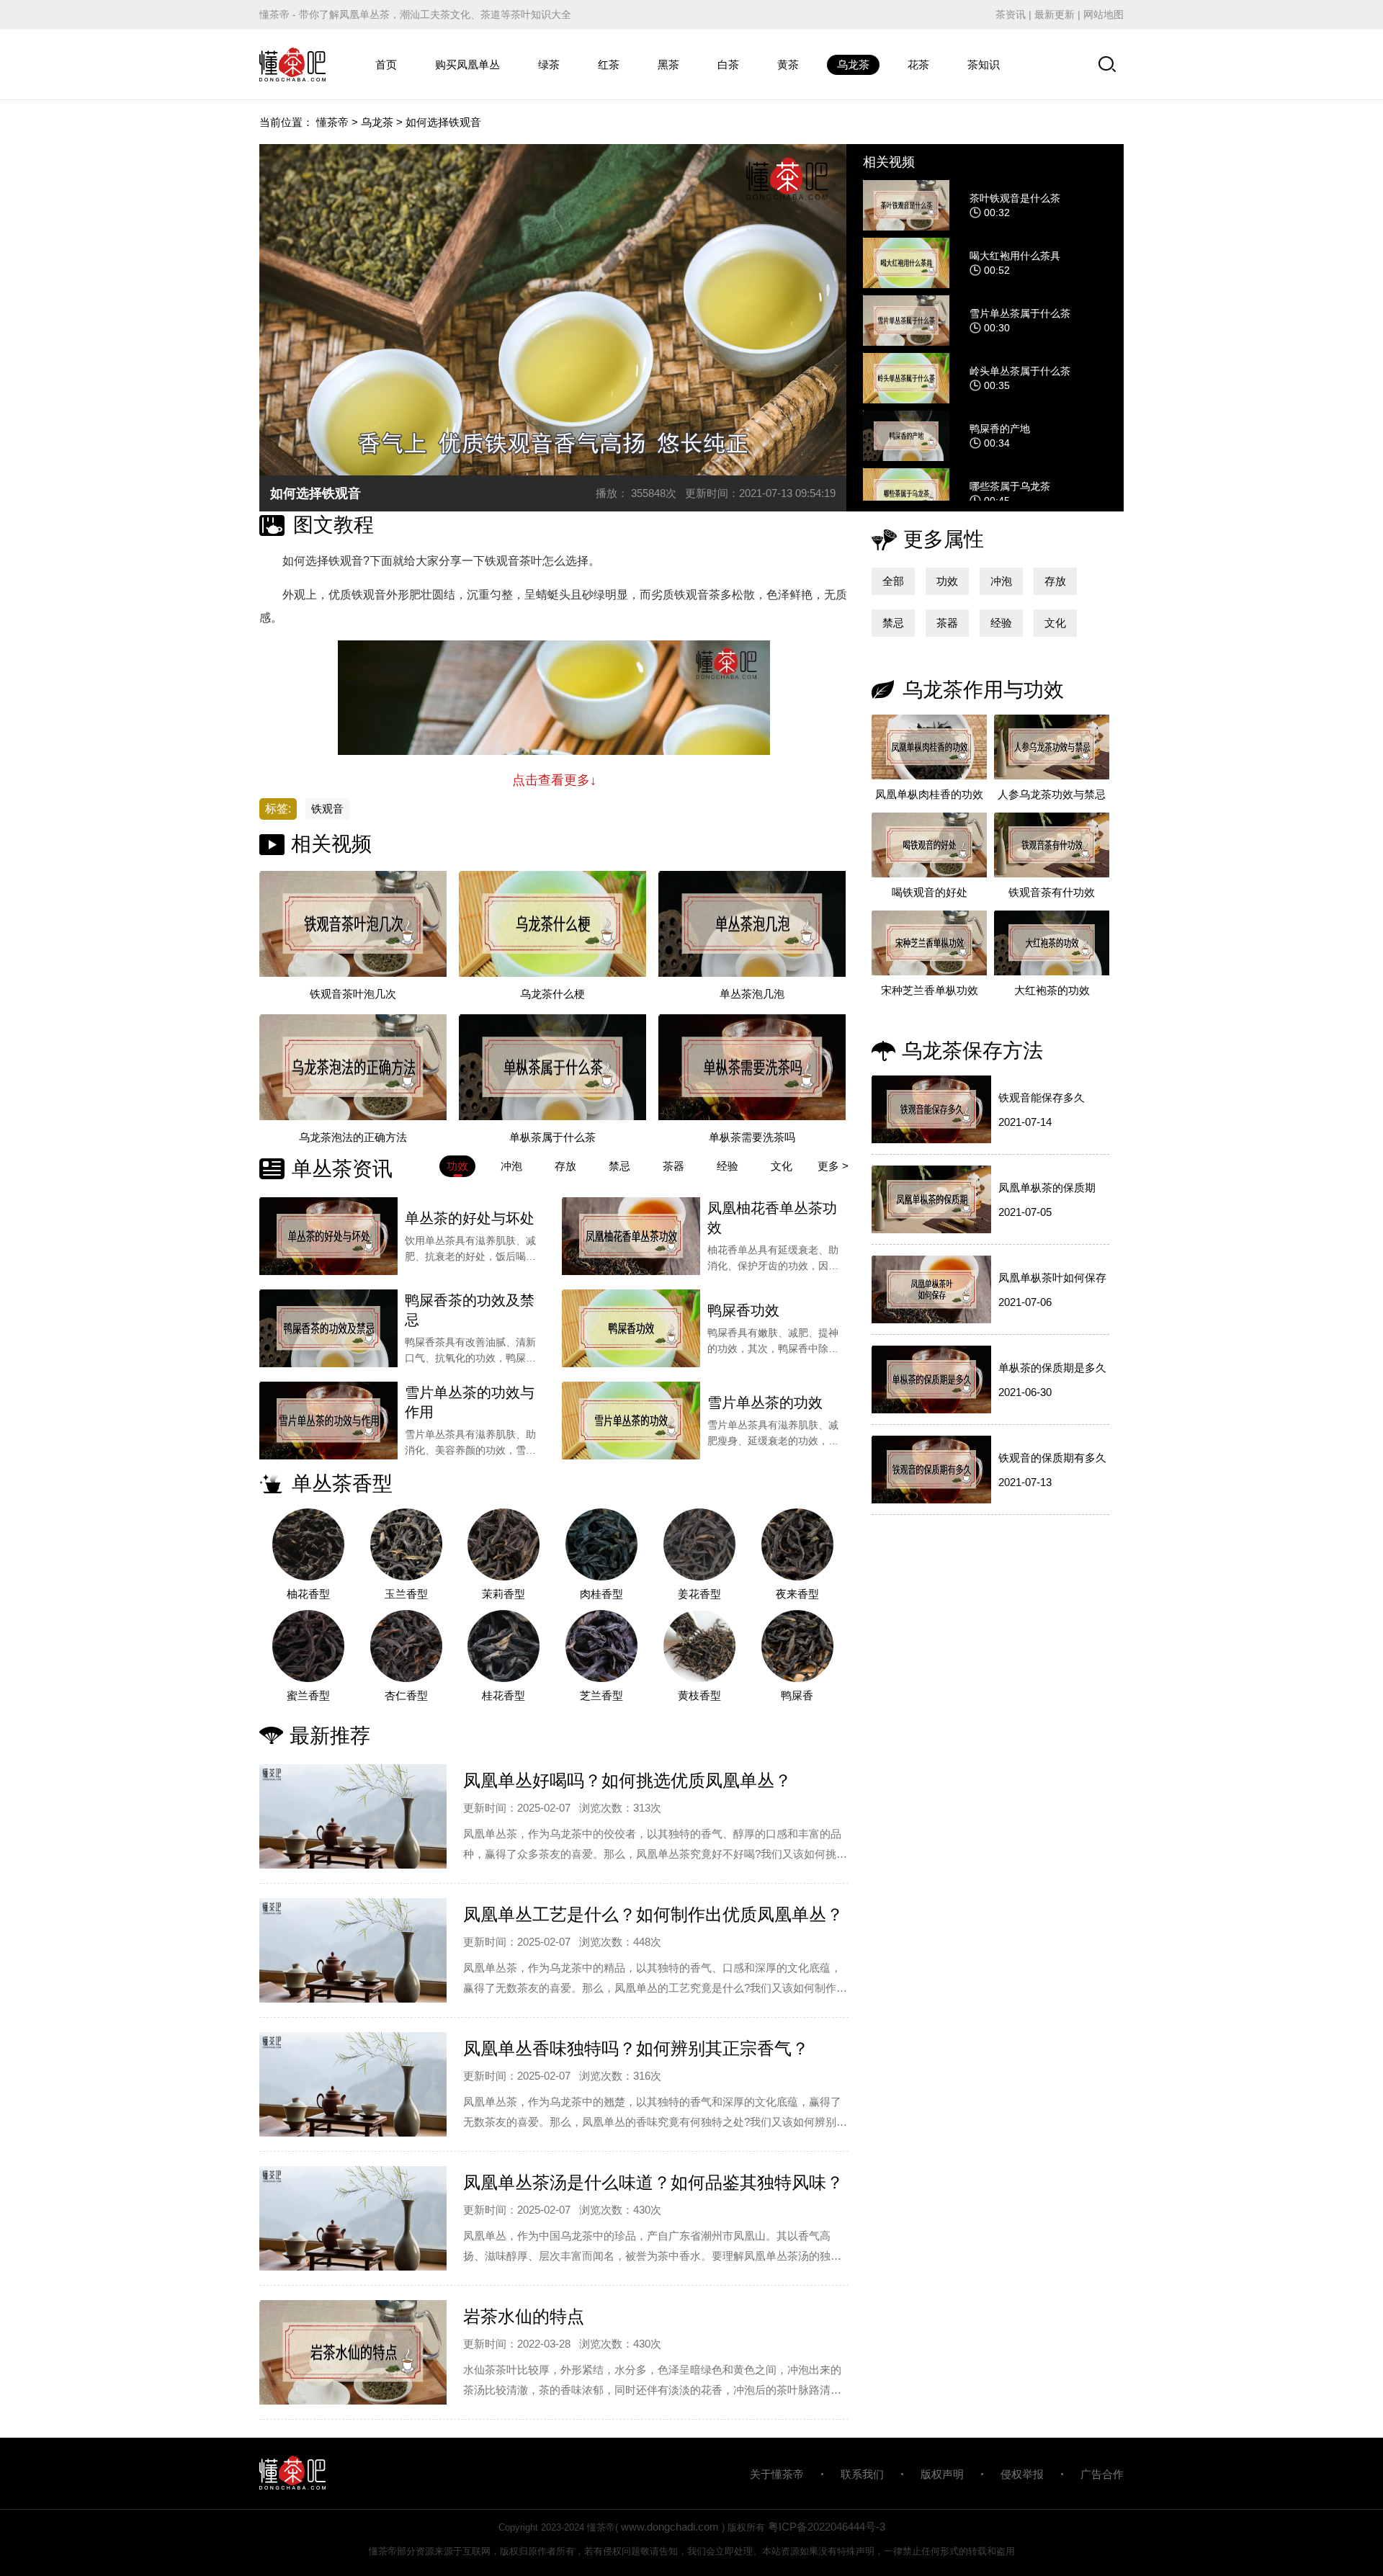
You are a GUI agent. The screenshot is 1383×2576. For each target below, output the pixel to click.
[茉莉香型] (504, 1544)
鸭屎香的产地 (1000, 429)
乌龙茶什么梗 (552, 994)
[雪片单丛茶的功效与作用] (328, 1421)
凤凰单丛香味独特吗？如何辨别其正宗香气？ (636, 2048)
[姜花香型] (699, 1544)
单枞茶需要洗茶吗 (752, 1137)
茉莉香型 (503, 1594)
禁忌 (893, 623)
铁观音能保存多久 (1042, 1097)
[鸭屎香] (797, 1646)
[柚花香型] (308, 1544)
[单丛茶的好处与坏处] (328, 1236)
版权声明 (942, 2474)
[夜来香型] (797, 1544)
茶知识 (984, 64)
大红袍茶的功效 (1052, 990)
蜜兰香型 (308, 1695)
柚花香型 (308, 1594)
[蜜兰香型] (308, 1646)
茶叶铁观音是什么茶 (1015, 198)
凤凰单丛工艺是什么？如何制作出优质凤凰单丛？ (653, 1914)
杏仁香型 (406, 1695)
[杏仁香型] (406, 1646)
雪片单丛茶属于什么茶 (1020, 313)
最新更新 (1055, 14)
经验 (1001, 623)
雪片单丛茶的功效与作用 (470, 1402)
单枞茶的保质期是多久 (1052, 1368)
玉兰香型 (406, 1594)
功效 (947, 581)
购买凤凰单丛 (467, 64)
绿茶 (549, 64)
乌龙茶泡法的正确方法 (353, 1137)
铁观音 (327, 809)
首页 (386, 64)
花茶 (918, 64)
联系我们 (862, 2474)
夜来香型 (797, 1594)
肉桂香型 (601, 1594)
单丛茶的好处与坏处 (470, 1218)
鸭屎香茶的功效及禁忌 (470, 1310)
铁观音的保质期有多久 (1052, 1458)
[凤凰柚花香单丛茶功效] (631, 1236)
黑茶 (668, 64)
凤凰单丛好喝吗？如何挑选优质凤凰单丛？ (627, 1780)
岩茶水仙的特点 (524, 2316)
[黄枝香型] (699, 1646)
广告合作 (1102, 2474)
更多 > (833, 1166)
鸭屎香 (797, 1695)
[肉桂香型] (601, 1544)
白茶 (728, 64)
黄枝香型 (699, 1695)
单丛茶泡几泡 (752, 994)
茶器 (947, 623)
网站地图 (1104, 14)
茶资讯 (1011, 14)
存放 (1055, 581)
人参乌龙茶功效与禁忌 (1052, 794)
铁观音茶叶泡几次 (353, 994)
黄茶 (788, 64)
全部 (893, 581)
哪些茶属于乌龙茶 (1010, 486)
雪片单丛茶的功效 (765, 1403)
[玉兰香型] (406, 1544)
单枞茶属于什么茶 (552, 1137)
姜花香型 (699, 1594)
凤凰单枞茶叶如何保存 (1052, 1278)
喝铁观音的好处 (930, 892)
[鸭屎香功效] (631, 1328)
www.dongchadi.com (670, 2527)
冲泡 (1001, 581)
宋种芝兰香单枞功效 (930, 990)
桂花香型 (503, 1695)
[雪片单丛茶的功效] (631, 1421)
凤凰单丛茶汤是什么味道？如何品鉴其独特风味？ (653, 2182)
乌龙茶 (853, 64)
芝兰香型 (601, 1695)
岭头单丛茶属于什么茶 (1020, 371)
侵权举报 (1022, 2474)
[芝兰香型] (601, 1646)
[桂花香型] (504, 1646)
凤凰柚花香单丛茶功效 (772, 1218)
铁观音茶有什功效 (1052, 892)
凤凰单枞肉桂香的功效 (929, 794)
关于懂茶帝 (777, 2474)
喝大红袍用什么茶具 (1015, 256)
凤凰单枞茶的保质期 (1047, 1188)
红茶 (609, 64)
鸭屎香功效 (743, 1310)
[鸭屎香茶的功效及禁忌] (328, 1328)
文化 (1055, 623)
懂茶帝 (332, 122)
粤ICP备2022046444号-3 (827, 2527)
